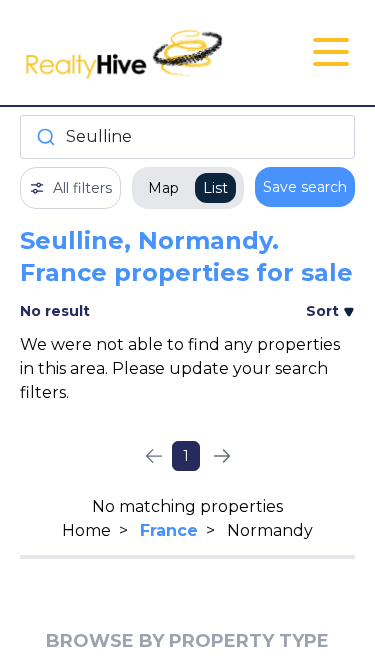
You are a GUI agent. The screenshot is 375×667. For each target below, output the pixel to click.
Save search (305, 187)
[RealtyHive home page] (131, 52)
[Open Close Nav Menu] (331, 52)
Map (163, 188)
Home (86, 530)
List (215, 188)
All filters (82, 188)
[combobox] (187, 137)
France (169, 530)
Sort (324, 311)
